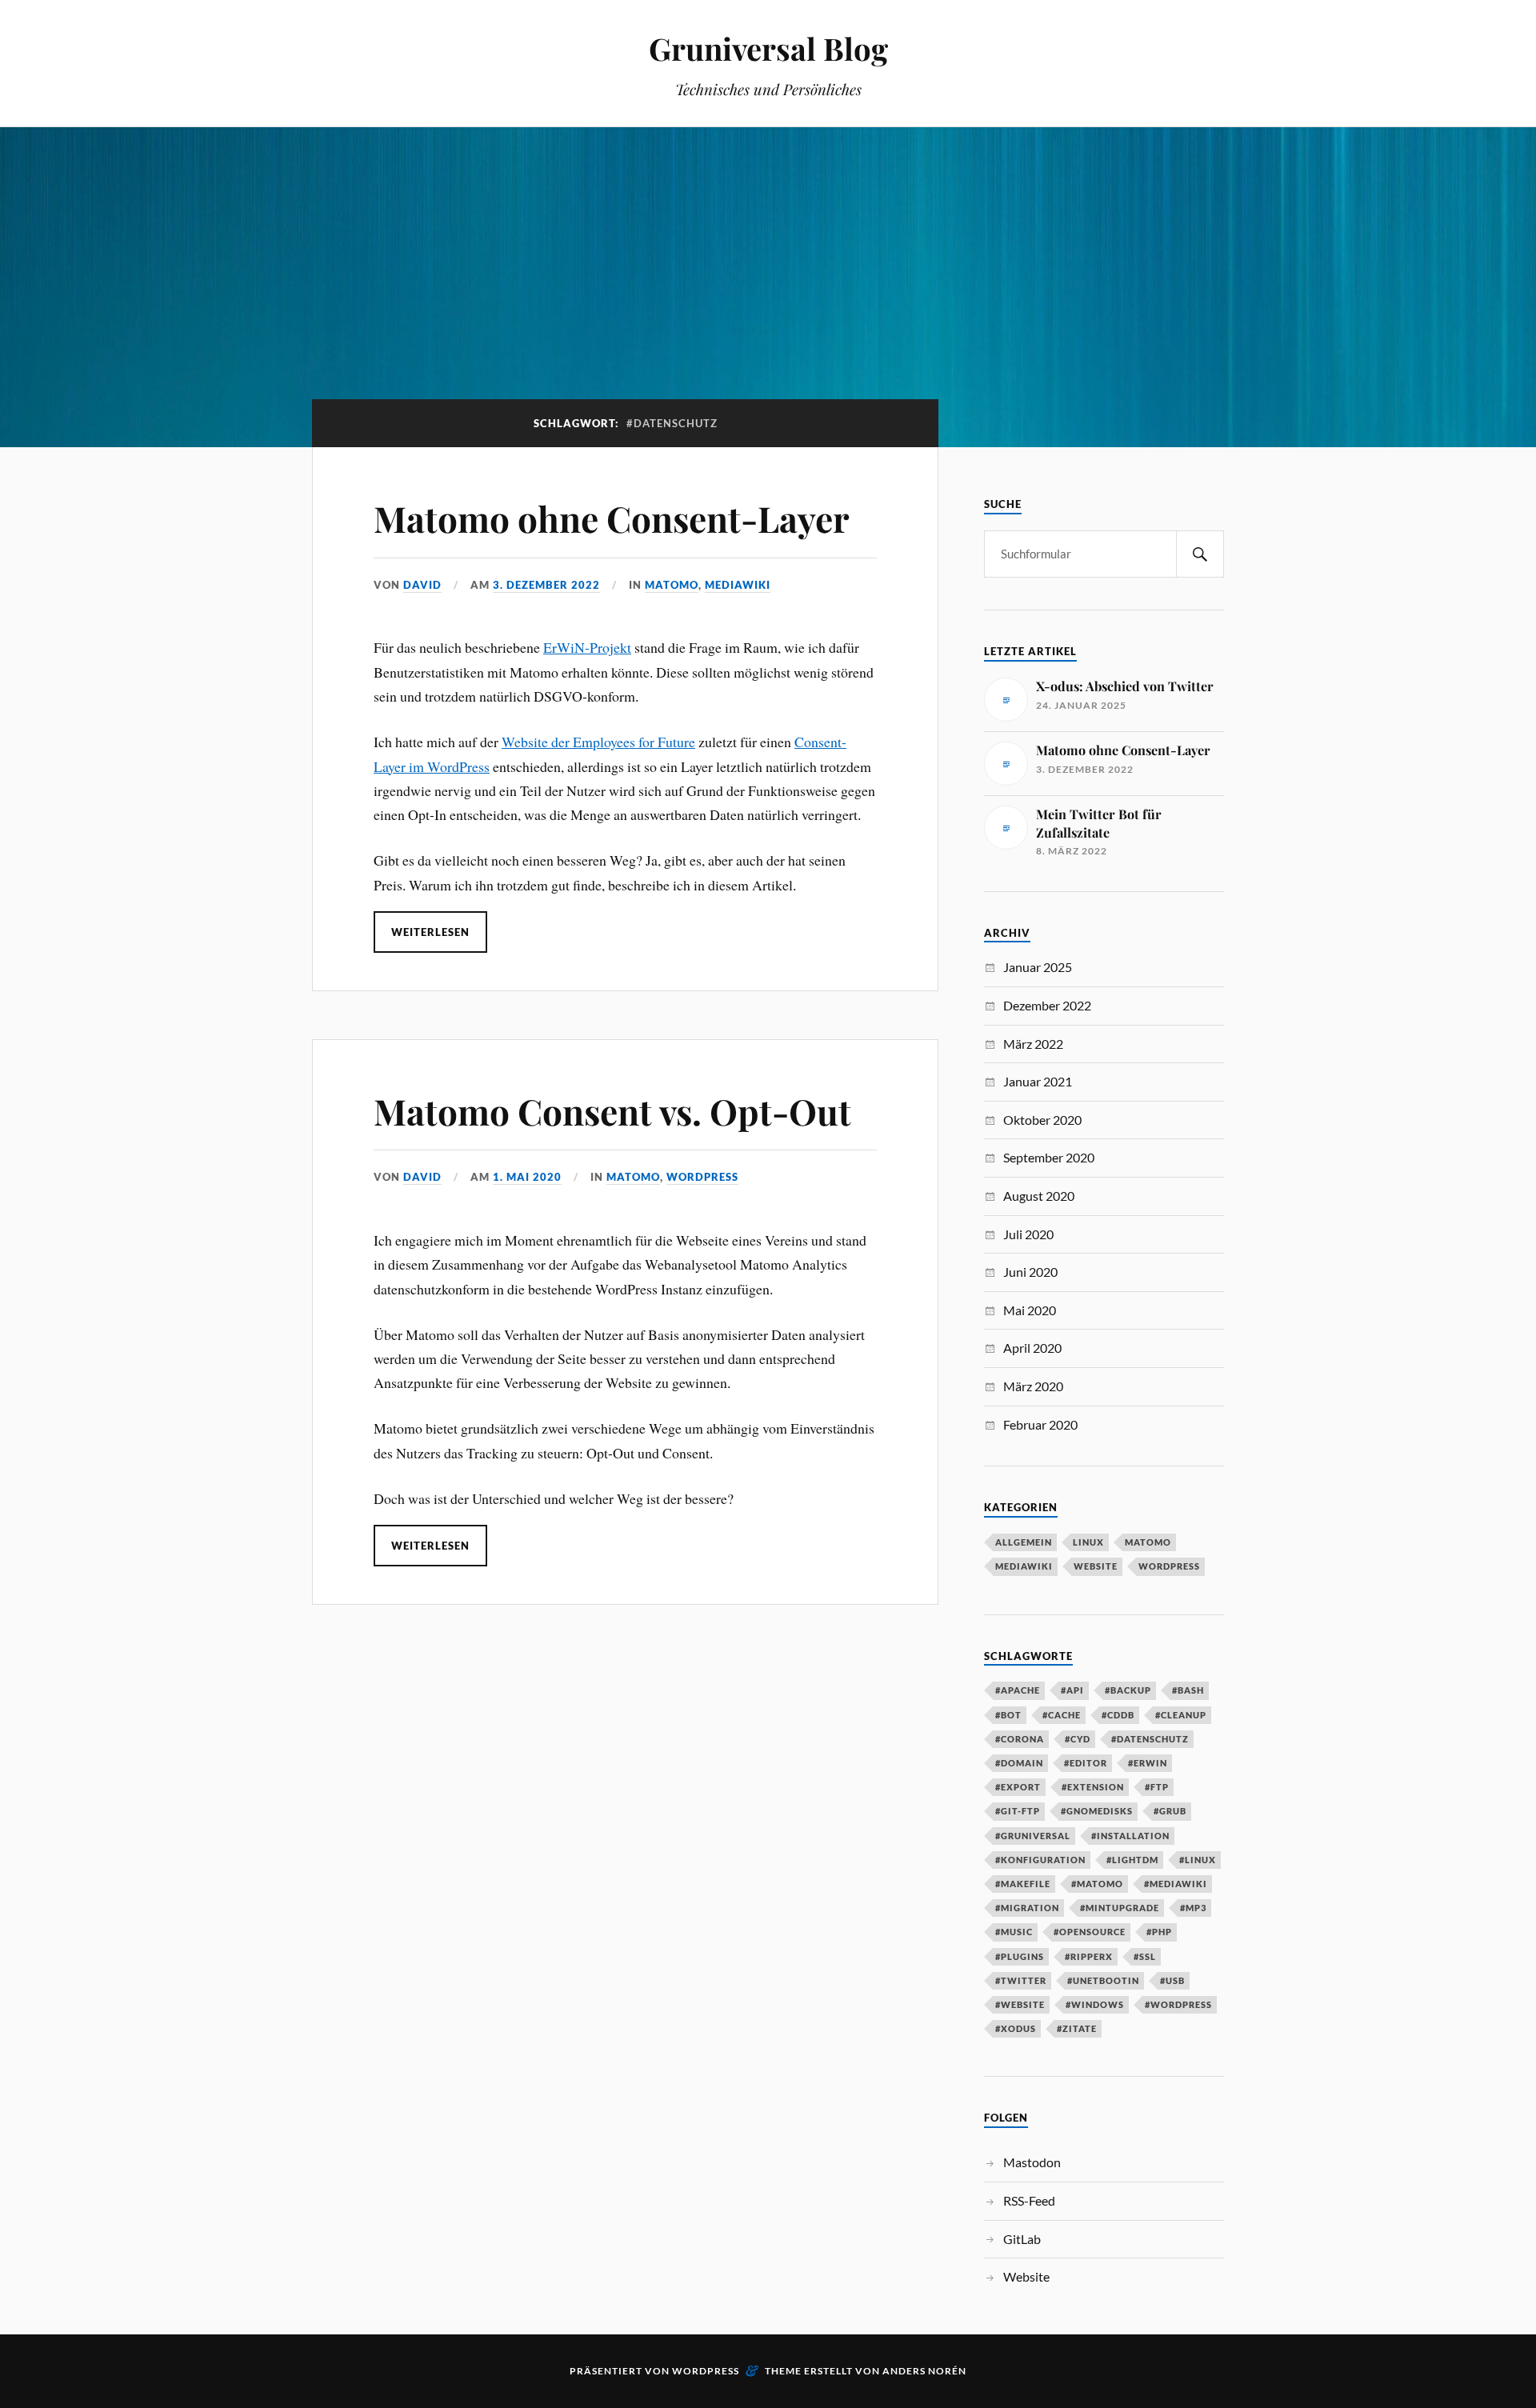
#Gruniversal (1033, 1836)
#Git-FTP (1018, 1811)
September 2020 (1049, 1157)
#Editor (1086, 1763)
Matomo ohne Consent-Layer (612, 518)
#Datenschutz (1150, 1739)
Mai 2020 (1030, 1310)
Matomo (672, 585)
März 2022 (1033, 1044)
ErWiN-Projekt (587, 647)
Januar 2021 (1038, 1081)
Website (1096, 1566)
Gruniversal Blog (768, 48)
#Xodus (1016, 2028)
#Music (1014, 1932)
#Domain (1019, 1763)
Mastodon (1032, 2162)
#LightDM (1132, 1860)
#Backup (1128, 1690)
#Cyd (1078, 1739)
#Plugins (1020, 1956)
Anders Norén (924, 2371)
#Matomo (1097, 1884)
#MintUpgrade (1120, 1908)
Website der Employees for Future (598, 742)
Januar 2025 (1038, 967)
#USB (1172, 1980)
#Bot (1008, 1715)
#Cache (1062, 1715)
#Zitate (1077, 2028)
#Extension (1093, 1787)
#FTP (1157, 1787)
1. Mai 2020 (527, 1177)
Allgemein (1024, 1542)
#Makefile (1023, 1884)
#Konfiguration (1040, 1860)
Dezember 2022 (1047, 1005)
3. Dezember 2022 (546, 585)
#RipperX (1089, 1956)
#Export (1018, 1787)
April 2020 (1032, 1348)
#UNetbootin (1103, 1980)
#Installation (1130, 1836)
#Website (1020, 2004)
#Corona (1020, 1739)
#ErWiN (1148, 1763)
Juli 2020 (1028, 1234)
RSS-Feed (1029, 2200)
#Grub (1170, 1811)
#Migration (1027, 1908)
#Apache (1018, 1690)
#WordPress (1178, 2004)
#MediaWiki (1176, 1884)
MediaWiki (738, 585)
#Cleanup (1181, 1715)
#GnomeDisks (1097, 1811)
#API (1072, 1690)
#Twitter (1021, 1980)
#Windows (1095, 2004)
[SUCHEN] (1200, 554)
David (422, 585)
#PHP (1159, 1932)
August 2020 (1039, 1196)
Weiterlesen (430, 932)
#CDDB (1118, 1715)
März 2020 (1033, 1386)
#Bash (1188, 1690)
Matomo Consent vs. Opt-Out (612, 1111)
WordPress (702, 1177)
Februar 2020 (1040, 1424)
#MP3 (1193, 1908)
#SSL (1145, 1956)
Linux (1088, 1542)
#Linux (1198, 1860)
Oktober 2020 (1042, 1120)
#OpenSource (1090, 1932)
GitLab (1022, 2239)
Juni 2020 (1030, 1272)
